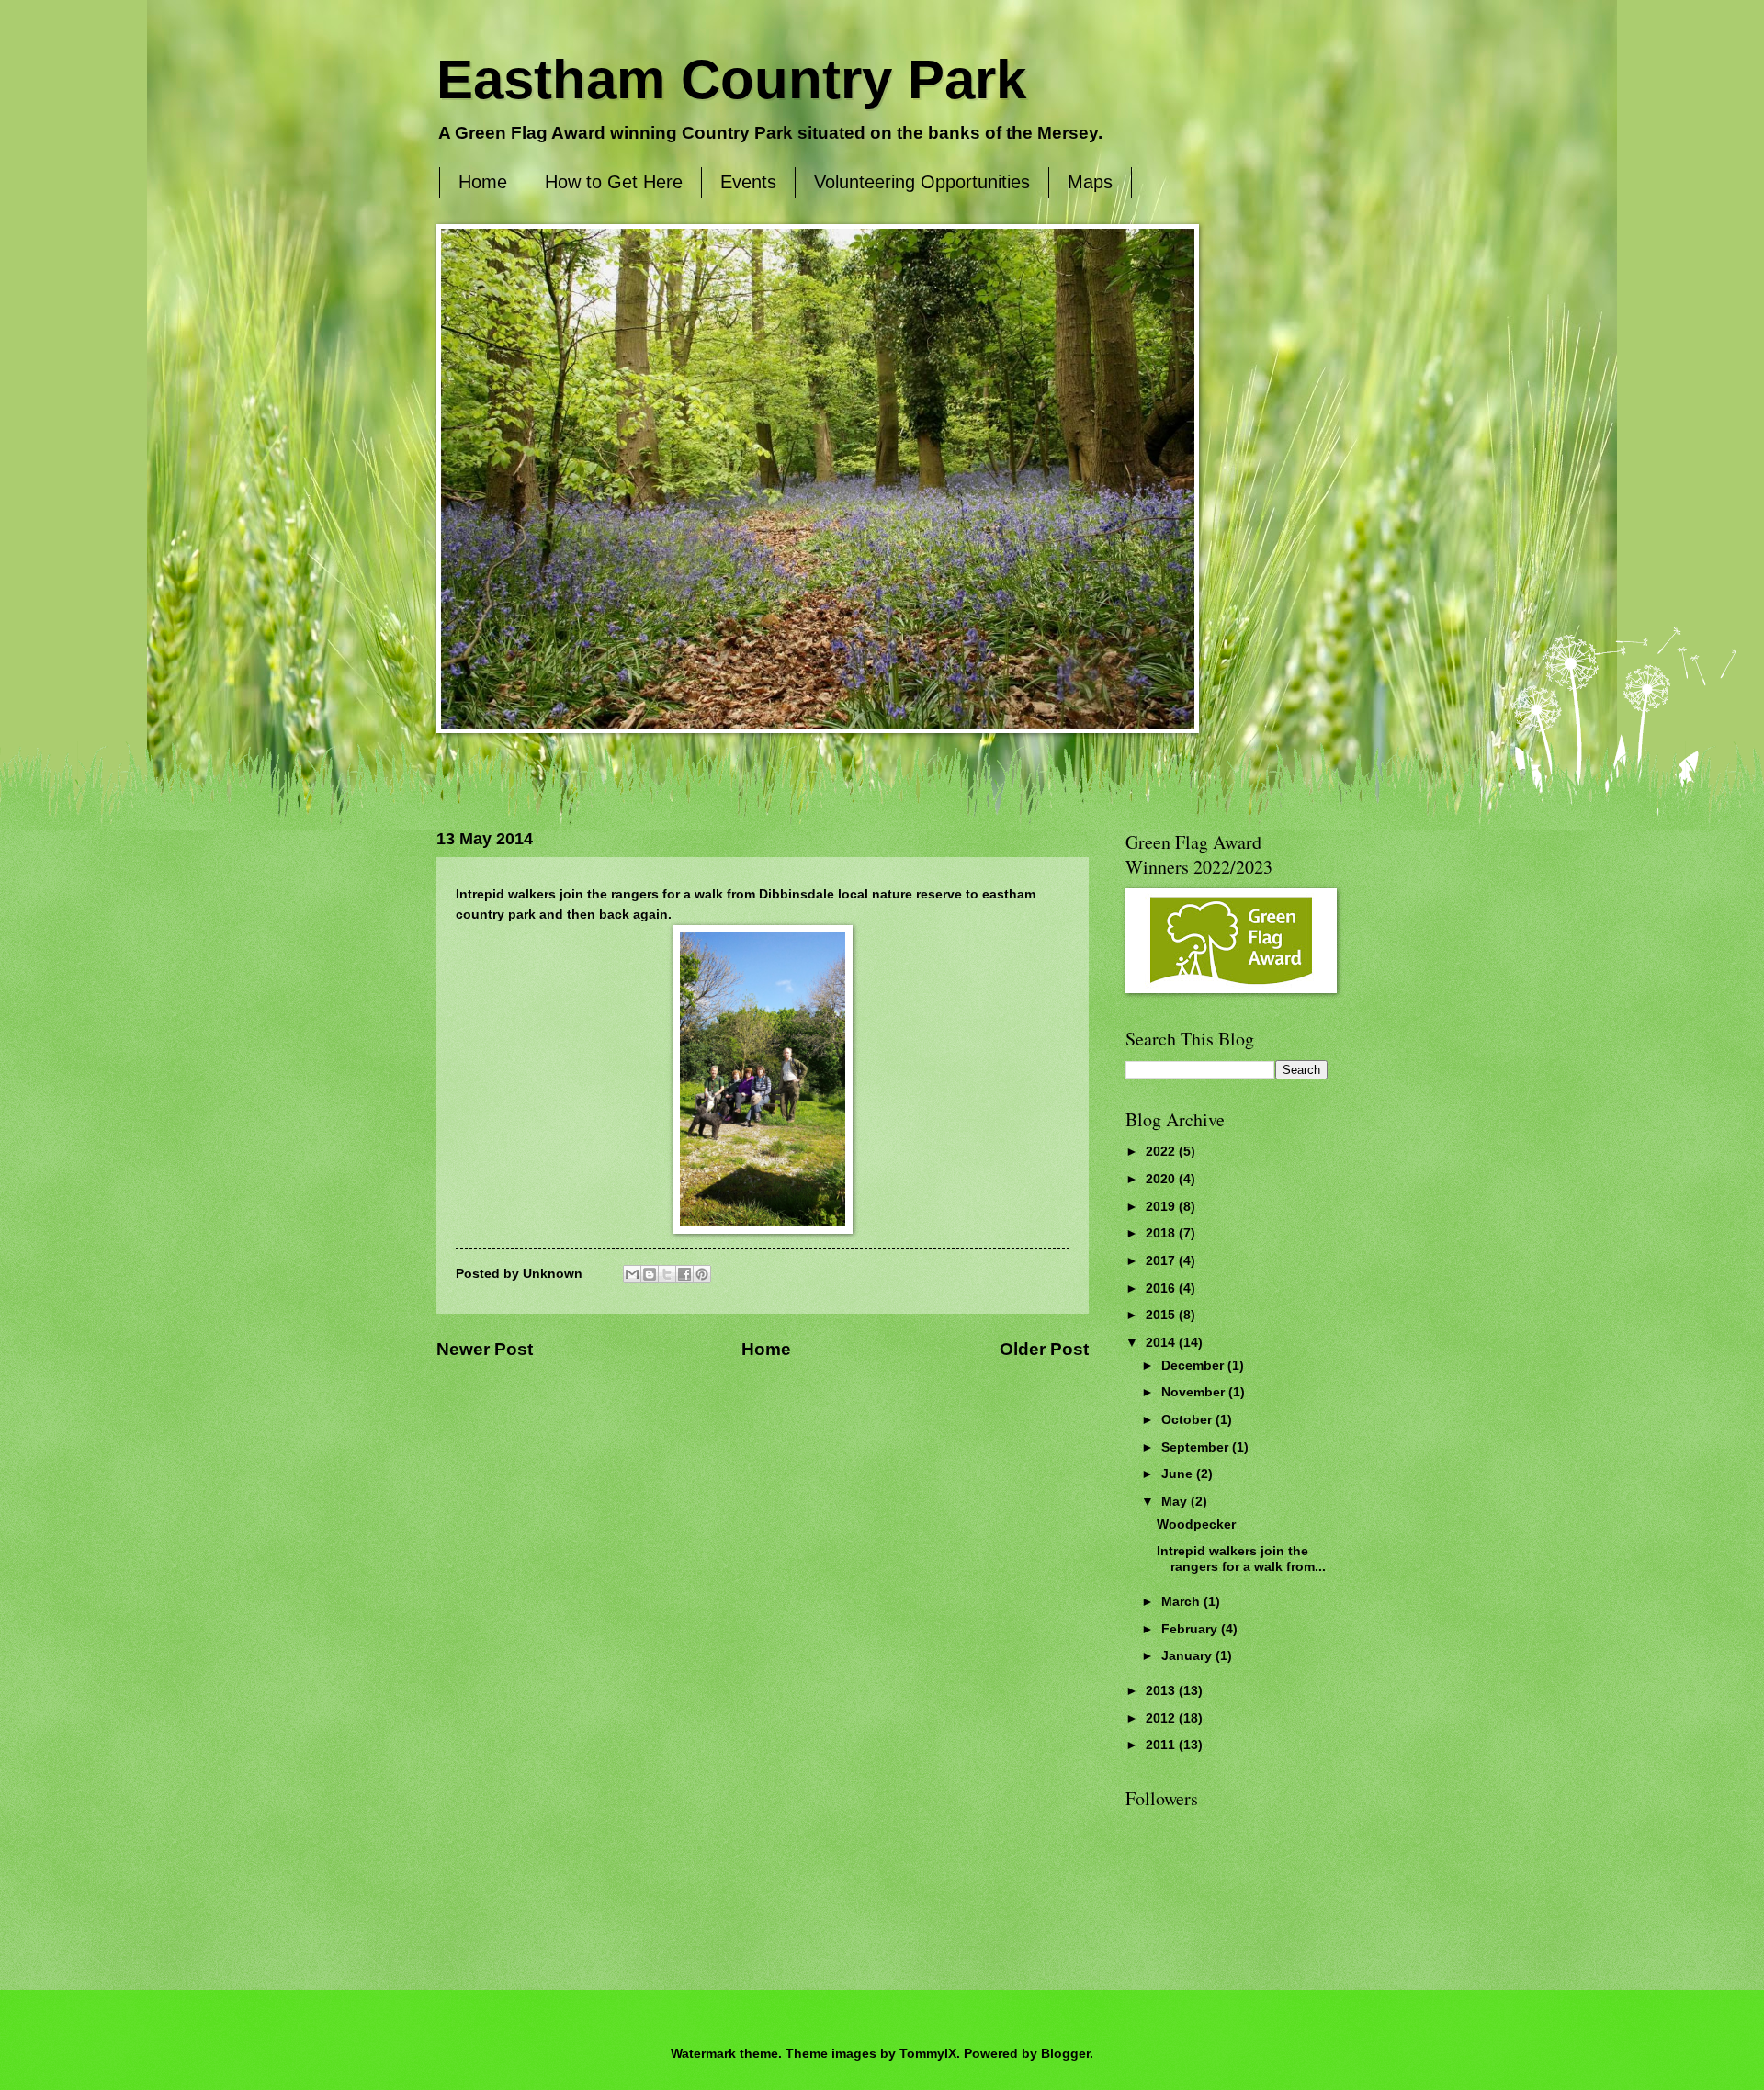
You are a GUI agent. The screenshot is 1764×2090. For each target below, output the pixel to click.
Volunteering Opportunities (922, 182)
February (1191, 1629)
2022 (1162, 1152)
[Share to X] (667, 1274)
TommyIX (928, 2054)
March (1182, 1602)
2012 (1162, 1718)
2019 (1162, 1207)
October (1188, 1420)
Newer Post (485, 1349)
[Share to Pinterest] (702, 1274)
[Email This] (632, 1274)
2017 (1162, 1261)
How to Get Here (614, 182)
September (1197, 1447)
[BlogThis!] (650, 1274)
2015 (1162, 1315)
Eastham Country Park (731, 79)
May (1176, 1502)
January (1188, 1656)
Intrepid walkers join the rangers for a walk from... (1241, 1559)
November (1195, 1392)
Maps (1090, 182)
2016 (1162, 1288)
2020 (1162, 1179)
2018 (1162, 1233)
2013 (1162, 1691)
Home (483, 182)
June (1179, 1474)
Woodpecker (1196, 1525)
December (1194, 1366)
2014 (1162, 1343)
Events (748, 182)
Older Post (1044, 1349)
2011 (1162, 1745)
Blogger (1065, 2054)
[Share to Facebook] (684, 1274)
